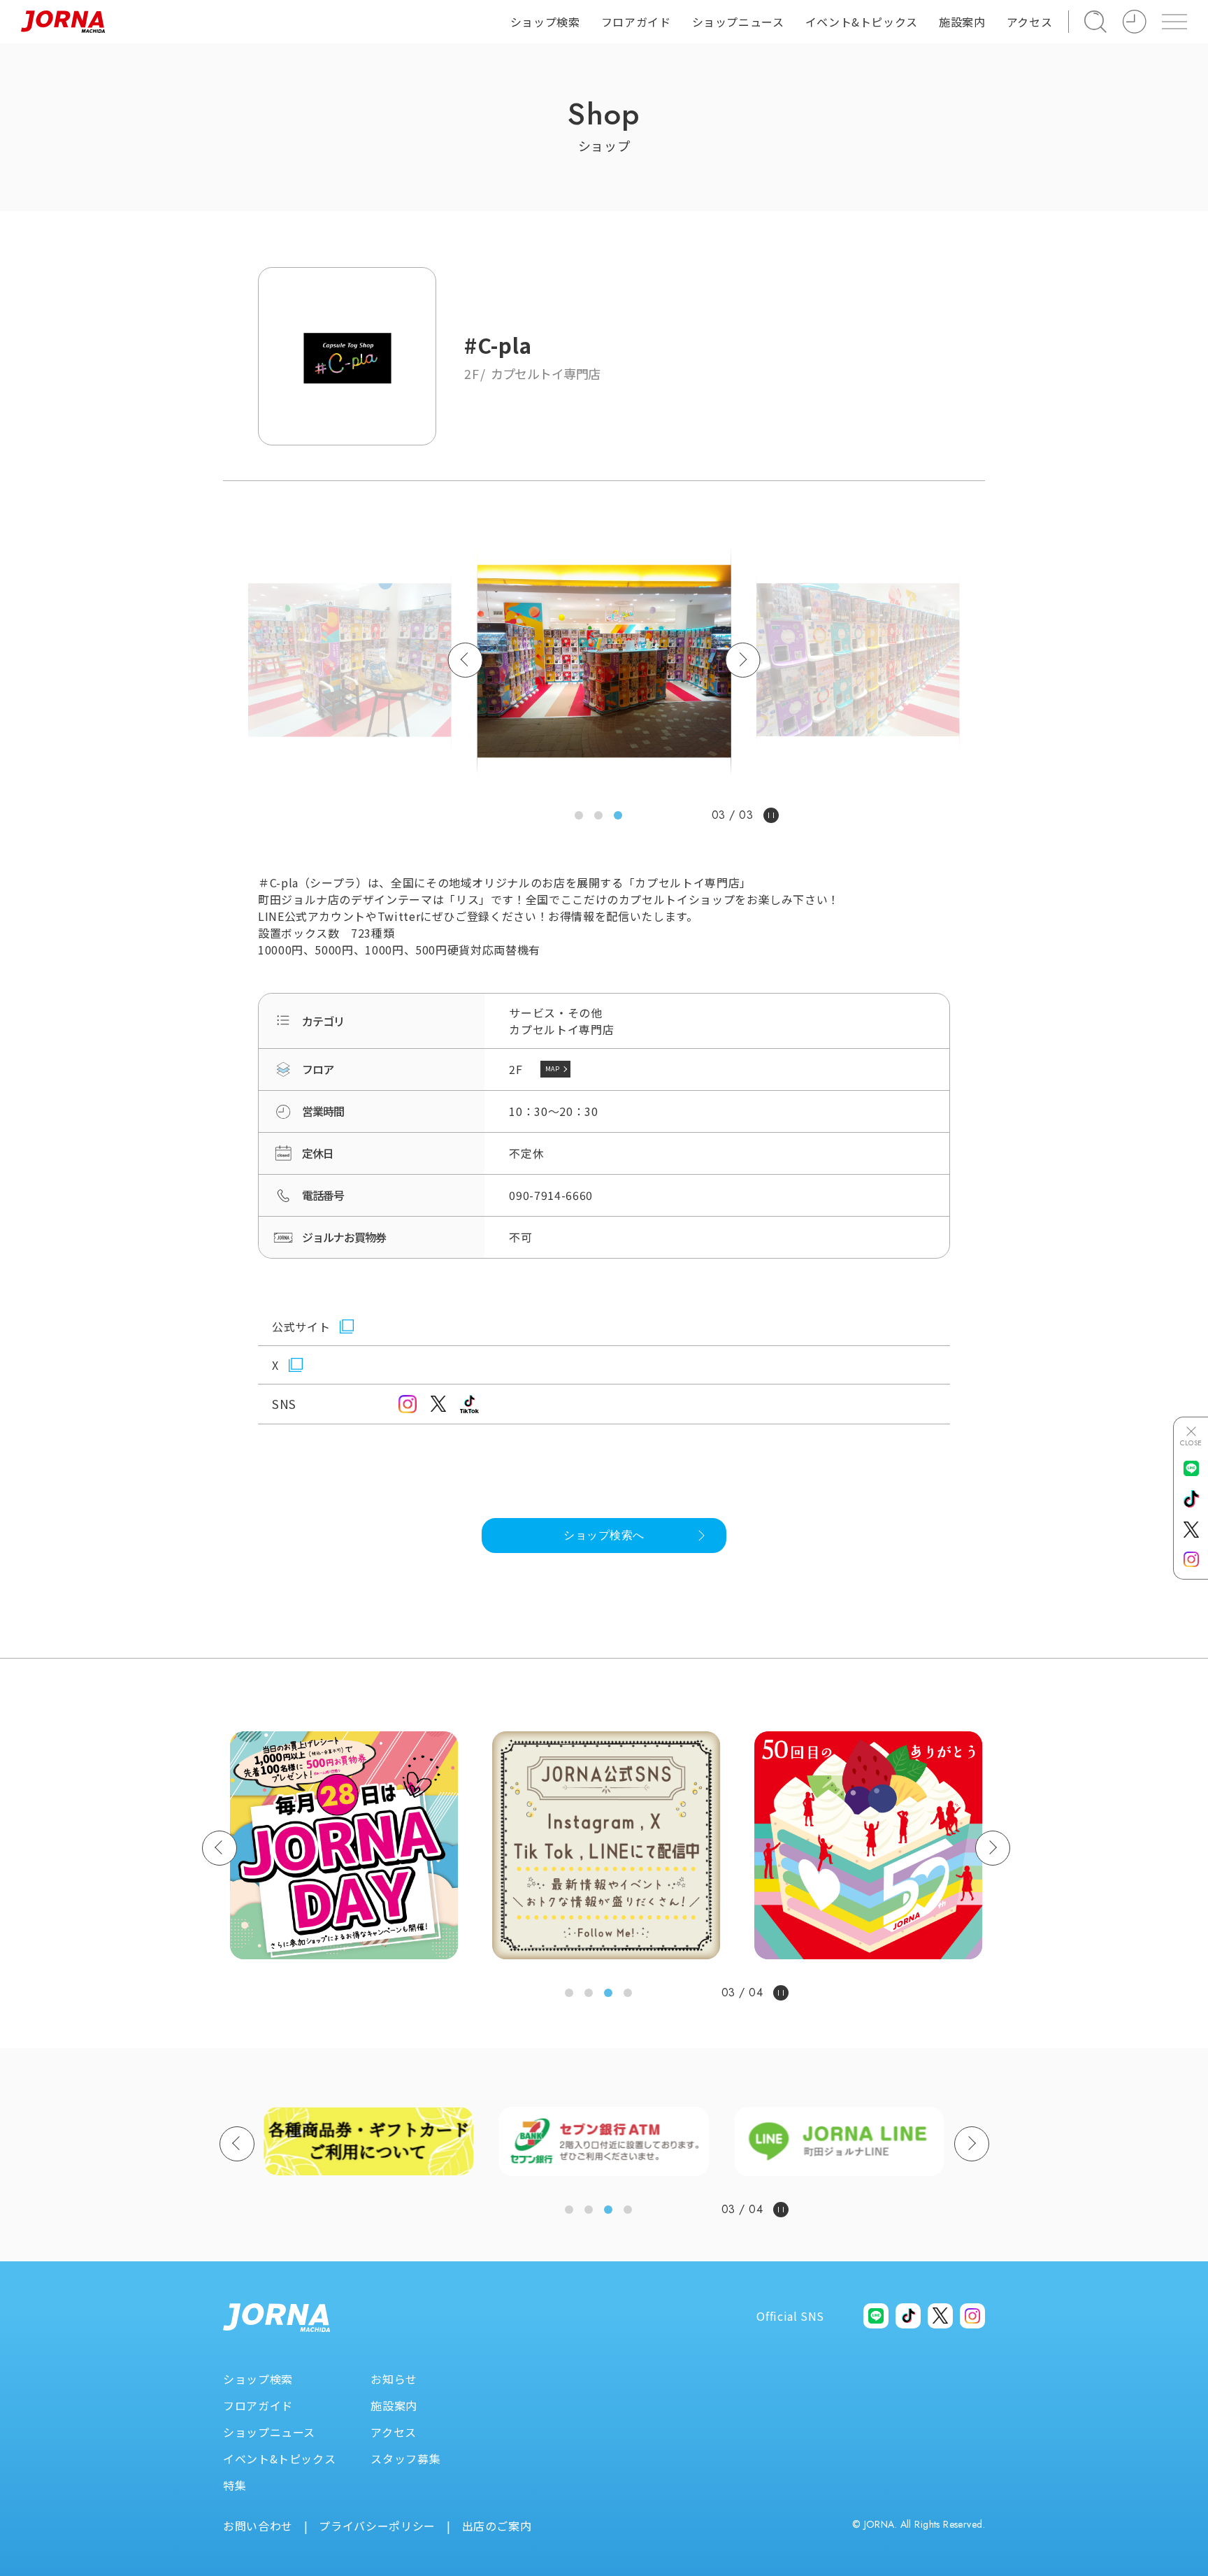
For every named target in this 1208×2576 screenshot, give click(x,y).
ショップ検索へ (604, 1535)
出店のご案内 (497, 2526)
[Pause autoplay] (770, 815)
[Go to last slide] (466, 660)
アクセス (1030, 22)
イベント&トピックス (279, 2459)
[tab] (580, 815)
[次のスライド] (742, 660)
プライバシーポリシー (377, 2526)
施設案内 (962, 22)
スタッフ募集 (405, 2459)
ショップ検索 (545, 22)
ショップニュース (738, 22)
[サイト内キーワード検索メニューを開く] (1095, 22)
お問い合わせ (258, 2526)
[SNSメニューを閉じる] (1191, 1436)
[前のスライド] (220, 1848)
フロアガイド (636, 22)
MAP (558, 1068)
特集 (235, 2485)
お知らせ (394, 2379)
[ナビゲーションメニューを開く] (1174, 22)
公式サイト (301, 1326)
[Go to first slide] (993, 1848)
